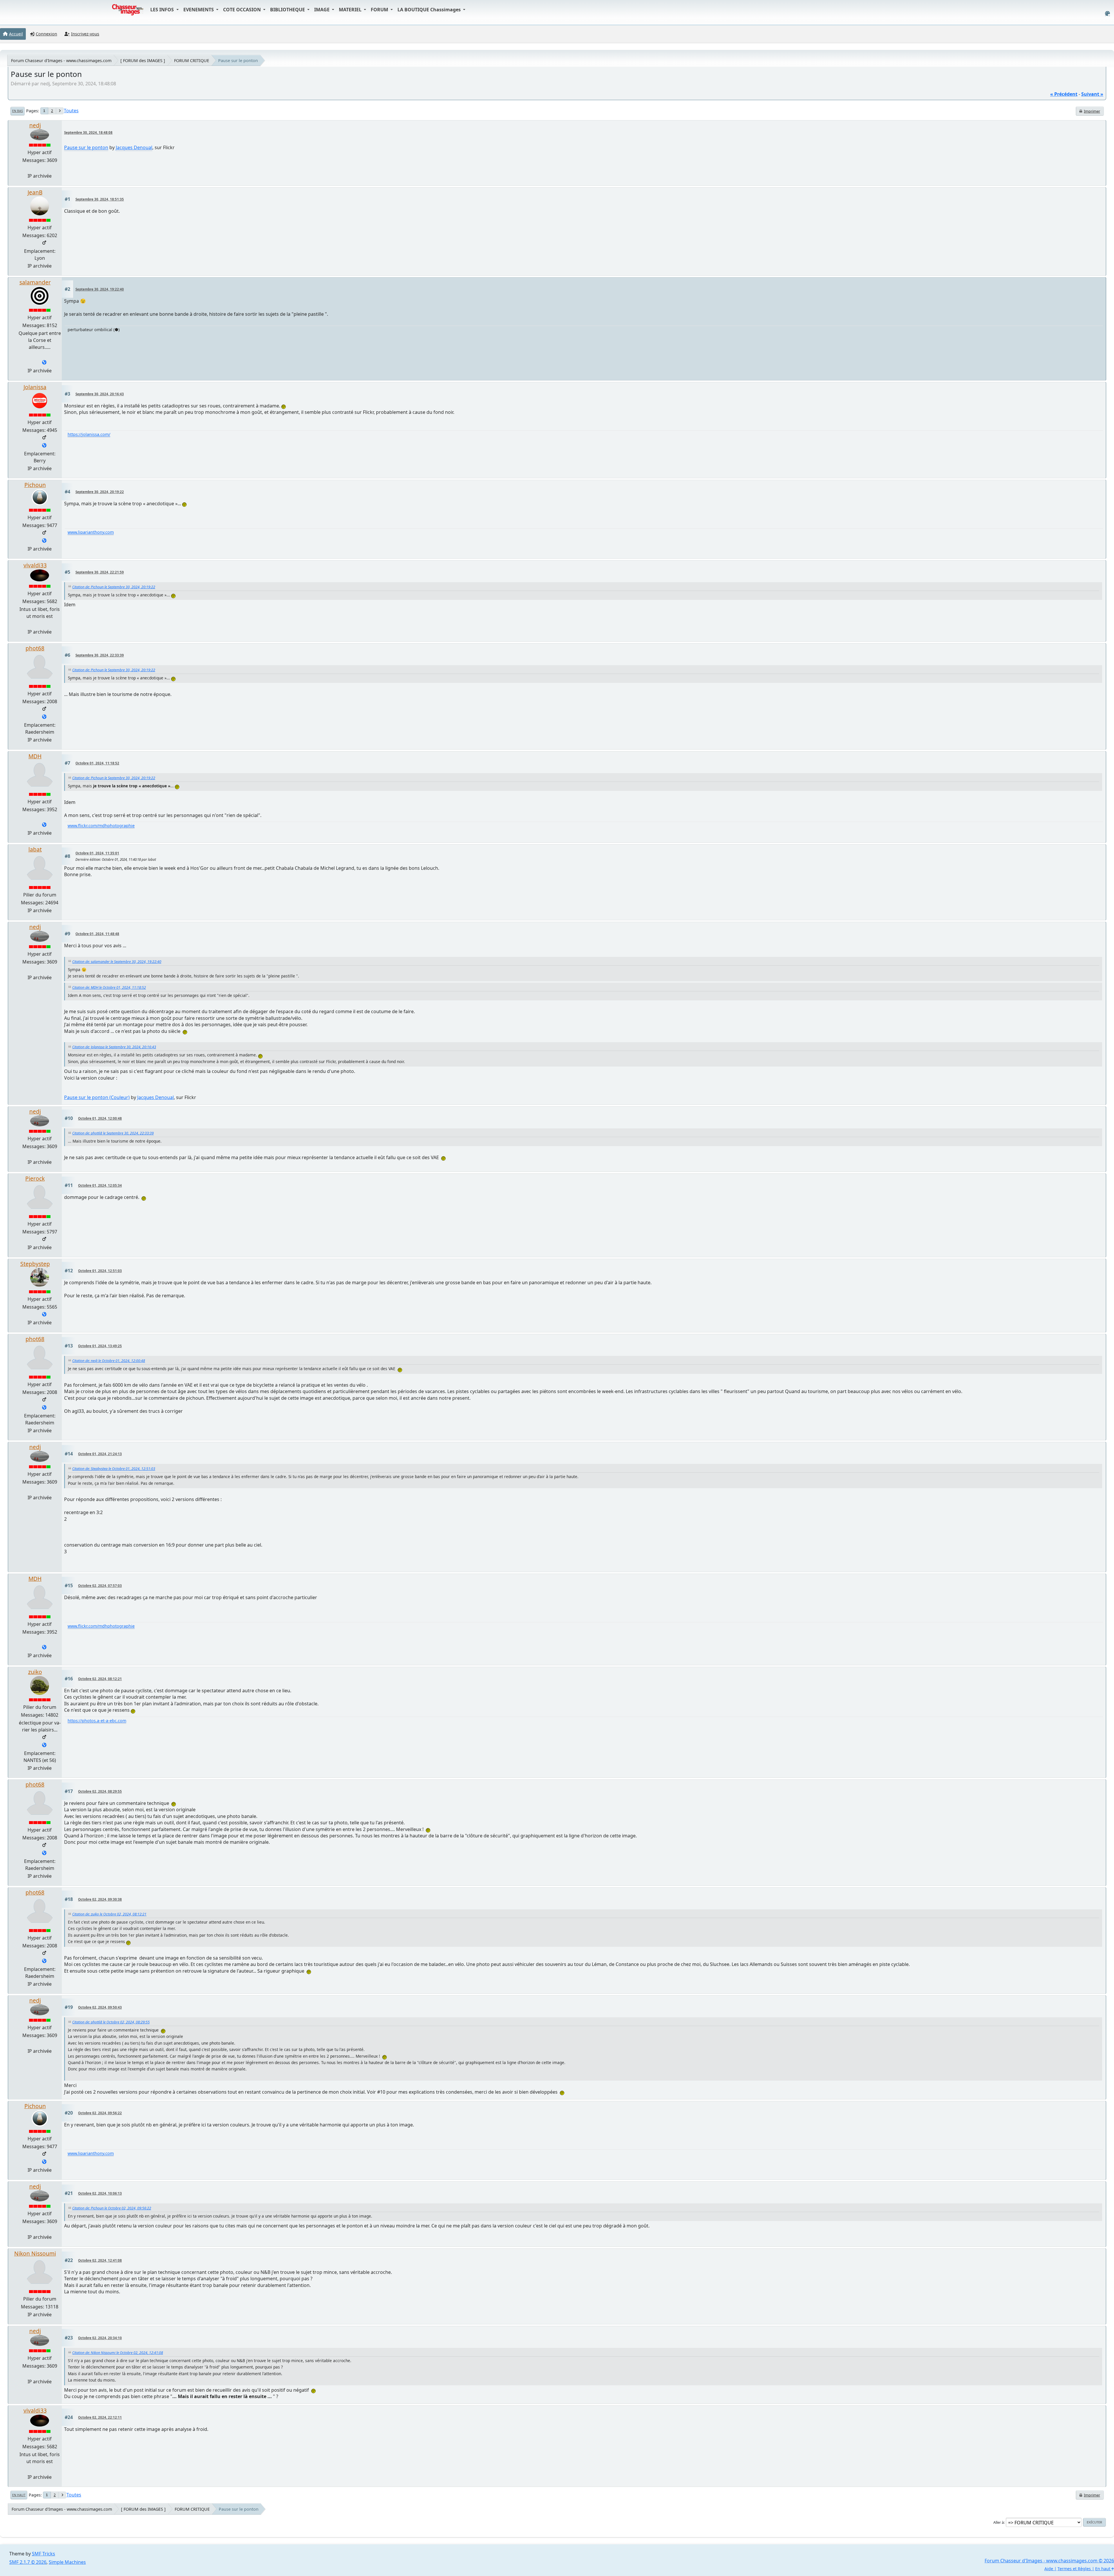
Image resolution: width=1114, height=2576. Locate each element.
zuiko (35, 1672)
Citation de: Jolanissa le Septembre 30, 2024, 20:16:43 (114, 1047)
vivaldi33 (35, 565)
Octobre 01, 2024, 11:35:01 (97, 853)
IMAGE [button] (322, 10)
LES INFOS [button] (163, 10)
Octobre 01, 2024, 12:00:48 (100, 1118)
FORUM (380, 10)
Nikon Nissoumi (35, 2253)
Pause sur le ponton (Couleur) (97, 1097)
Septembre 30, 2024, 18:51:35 (100, 199)
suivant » (1092, 94)
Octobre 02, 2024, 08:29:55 (100, 1791)
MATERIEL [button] (351, 10)
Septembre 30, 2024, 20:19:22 (100, 492)
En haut (19, 2495)
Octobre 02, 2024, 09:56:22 (100, 2113)
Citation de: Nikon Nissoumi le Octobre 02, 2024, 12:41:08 (118, 2353)
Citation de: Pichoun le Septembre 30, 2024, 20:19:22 (114, 587)
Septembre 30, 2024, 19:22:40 (100, 289)
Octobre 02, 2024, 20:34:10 (100, 2338)
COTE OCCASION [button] (243, 10)
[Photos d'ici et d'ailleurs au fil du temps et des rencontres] (44, 1745)
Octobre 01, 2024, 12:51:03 (100, 1271)
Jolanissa (35, 387)
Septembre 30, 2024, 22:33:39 (100, 655)
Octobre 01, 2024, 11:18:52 (97, 763)
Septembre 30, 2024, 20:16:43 (100, 394)
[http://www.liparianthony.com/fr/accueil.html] (44, 541)
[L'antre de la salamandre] (44, 363)
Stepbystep (35, 1264)
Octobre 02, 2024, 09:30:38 (100, 1899)
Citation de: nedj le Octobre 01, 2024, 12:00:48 (109, 1361)
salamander (35, 282)
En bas (18, 111)
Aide (1049, 2569)
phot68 (35, 648)
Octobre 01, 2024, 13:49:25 (100, 1346)
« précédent (1064, 94)
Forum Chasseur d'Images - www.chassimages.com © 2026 (1049, 2561)
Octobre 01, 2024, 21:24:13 (100, 1454)
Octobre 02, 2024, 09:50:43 (100, 2007)
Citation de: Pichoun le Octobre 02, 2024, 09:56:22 (112, 2208)
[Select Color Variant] (1107, 13)
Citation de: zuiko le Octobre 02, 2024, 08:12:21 (109, 1914)
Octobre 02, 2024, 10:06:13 (100, 2193)
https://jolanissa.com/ (89, 434)
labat (35, 849)
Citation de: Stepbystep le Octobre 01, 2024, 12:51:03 (114, 1469)
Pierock (35, 1178)
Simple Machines (67, 2562)
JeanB (35, 192)
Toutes (71, 111)
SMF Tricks (44, 2554)
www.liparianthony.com (91, 532)
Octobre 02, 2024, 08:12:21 (100, 1679)
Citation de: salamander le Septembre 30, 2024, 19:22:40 (117, 962)
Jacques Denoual (134, 147)
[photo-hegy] (44, 717)
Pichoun (35, 485)
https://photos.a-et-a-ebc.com (97, 1721)
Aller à (999, 2522)
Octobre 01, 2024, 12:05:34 (100, 1185)
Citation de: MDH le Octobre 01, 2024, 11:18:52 (109, 987)
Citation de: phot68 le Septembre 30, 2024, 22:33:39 (113, 1133)
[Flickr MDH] (44, 825)
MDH (35, 756)
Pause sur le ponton (86, 147)
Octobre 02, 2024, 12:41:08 (100, 2260)
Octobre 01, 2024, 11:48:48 (97, 934)
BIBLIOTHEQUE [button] (288, 10)
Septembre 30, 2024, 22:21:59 (100, 572)
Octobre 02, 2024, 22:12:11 (100, 2417)
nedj (35, 125)
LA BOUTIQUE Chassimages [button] (430, 10)
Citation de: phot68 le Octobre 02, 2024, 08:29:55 (111, 2022)
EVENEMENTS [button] (199, 10)
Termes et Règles (1074, 2569)
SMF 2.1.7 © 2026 (28, 2562)
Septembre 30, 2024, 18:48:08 (88, 132)
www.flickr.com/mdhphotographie (101, 826)
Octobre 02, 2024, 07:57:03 (100, 1586)
